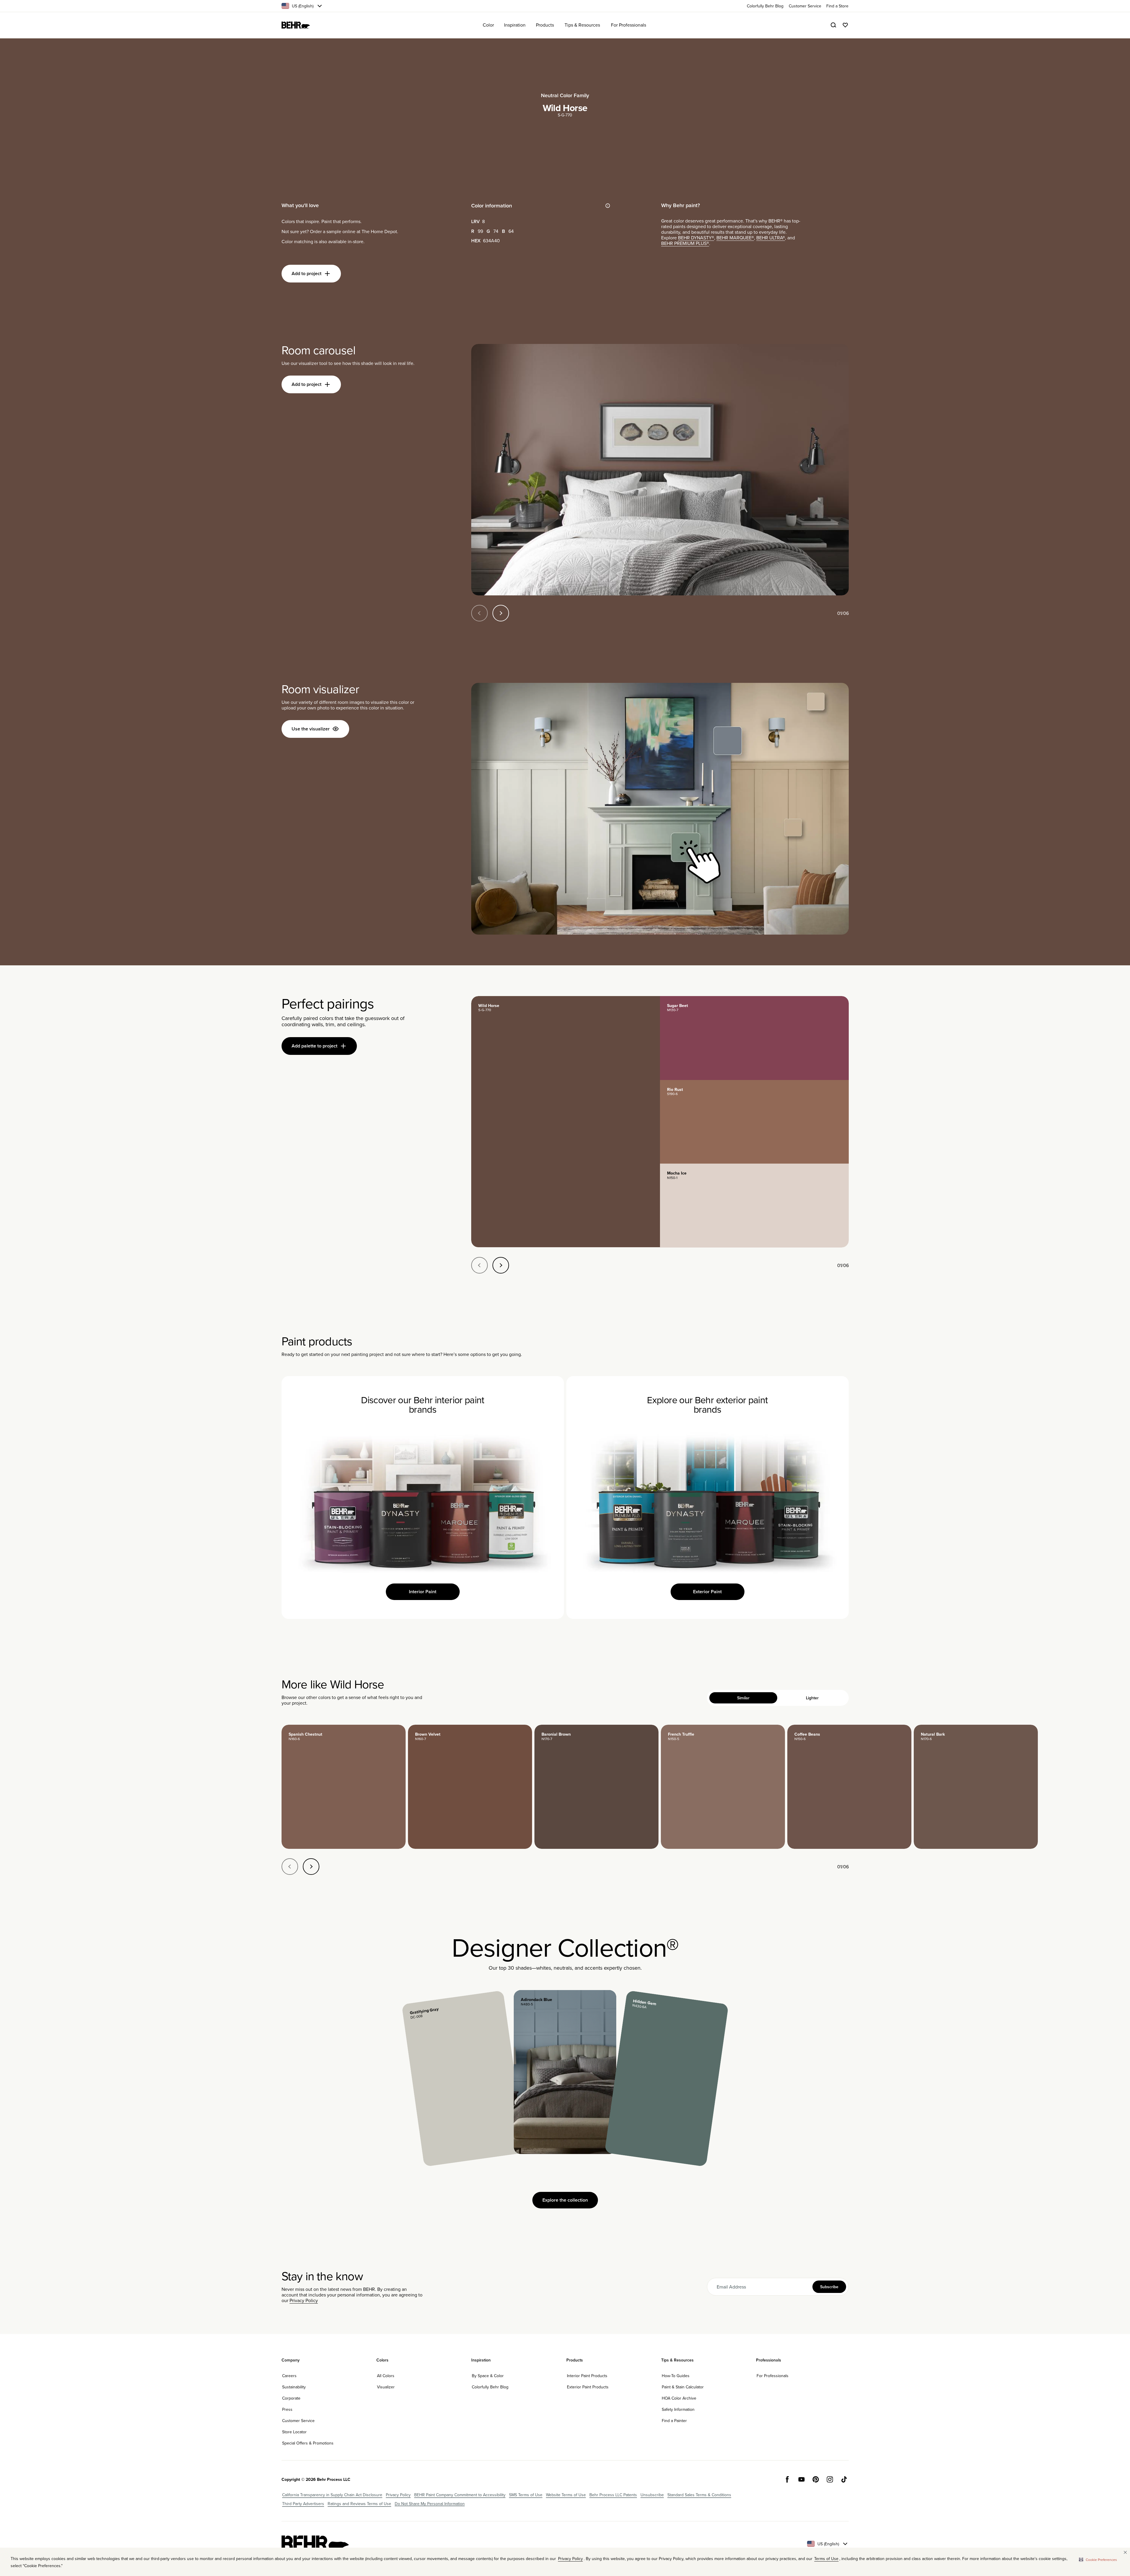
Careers (289, 2376)
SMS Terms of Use (526, 2495)
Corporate (291, 2398)
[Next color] (311, 1867)
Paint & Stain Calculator (683, 2387)
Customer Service (298, 2421)
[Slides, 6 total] (660, 470)
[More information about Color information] (608, 206)
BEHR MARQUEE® (735, 238)
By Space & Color (488, 2376)
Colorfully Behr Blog (490, 2387)
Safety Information (678, 2409)
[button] (1098, 2559)
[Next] (501, 613)
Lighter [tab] (812, 1698)
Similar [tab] (743, 1698)
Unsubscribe (652, 2495)
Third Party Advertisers (303, 2504)
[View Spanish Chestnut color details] (344, 1787)
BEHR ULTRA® (771, 238)
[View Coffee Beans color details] (849, 1787)
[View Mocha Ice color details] (754, 1206)
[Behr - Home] (315, 2544)
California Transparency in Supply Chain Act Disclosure (332, 2495)
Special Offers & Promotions (308, 2443)
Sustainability (294, 2387)
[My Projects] (845, 25)
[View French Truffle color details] (723, 1787)
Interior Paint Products (587, 2376)
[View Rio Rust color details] (754, 1122)
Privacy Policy (304, 2300)
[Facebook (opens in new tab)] (787, 2479)
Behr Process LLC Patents (613, 2495)
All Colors (386, 2376)
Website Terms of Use (566, 2495)
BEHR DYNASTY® (696, 238)
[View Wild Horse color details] (566, 1122)
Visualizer (386, 2387)
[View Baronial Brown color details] (596, 1787)
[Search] (833, 25)
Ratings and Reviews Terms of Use (359, 2504)
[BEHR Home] (296, 25)
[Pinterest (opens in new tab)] (816, 2479)
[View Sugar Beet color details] (754, 1038)
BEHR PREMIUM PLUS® (685, 243)
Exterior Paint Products (588, 2387)
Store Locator (294, 2432)
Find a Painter (674, 2421)
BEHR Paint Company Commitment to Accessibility (460, 2495)
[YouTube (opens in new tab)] (801, 2479)
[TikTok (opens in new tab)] (844, 2479)
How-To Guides (676, 2376)
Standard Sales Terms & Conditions (699, 2495)
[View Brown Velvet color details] (470, 1787)
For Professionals (773, 2376)
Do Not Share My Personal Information (430, 2504)
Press (287, 2409)
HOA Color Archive (679, 2398)
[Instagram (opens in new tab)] (830, 2479)
